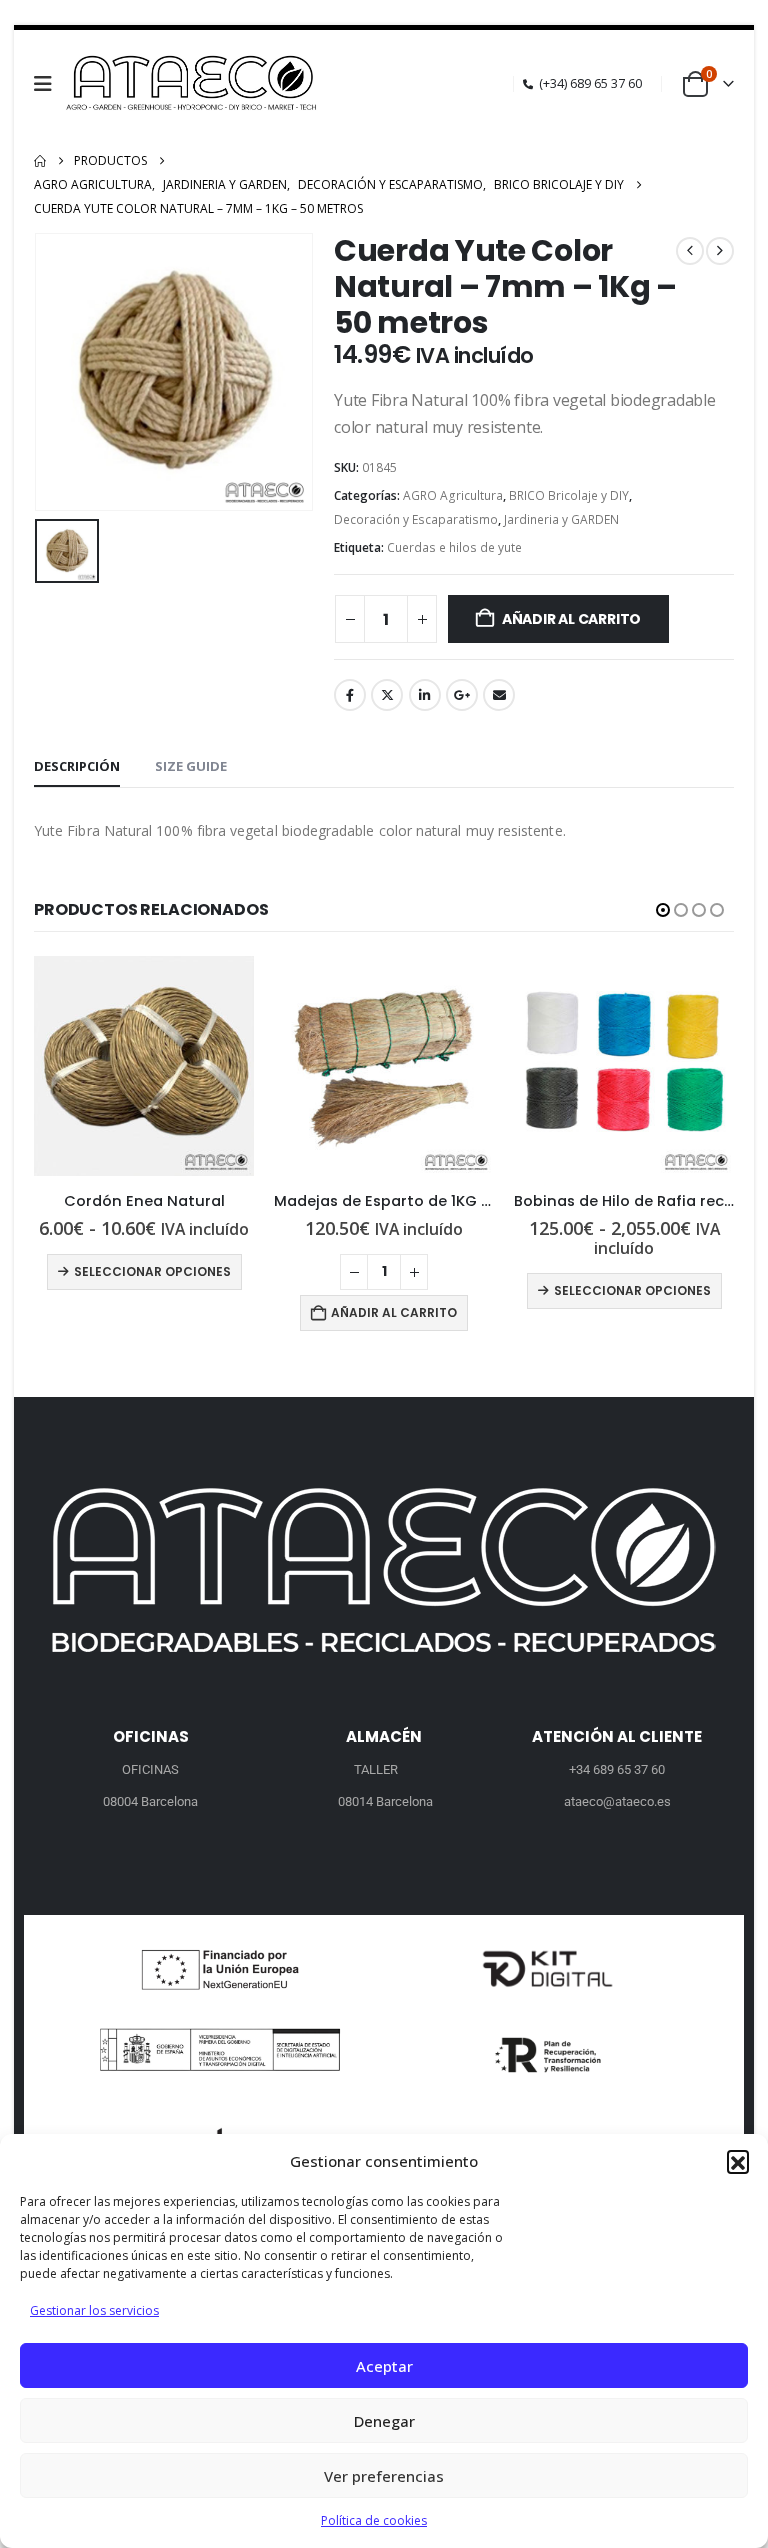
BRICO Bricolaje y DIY (569, 495)
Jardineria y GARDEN (561, 519)
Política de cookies (374, 2520)
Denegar (384, 2421)
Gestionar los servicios (94, 2310)
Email (499, 695)
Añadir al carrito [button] (394, 1312)
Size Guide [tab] (191, 766)
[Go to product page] (144, 1066)
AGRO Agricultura (453, 495)
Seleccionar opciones (152, 1271)
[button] (738, 2161)
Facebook (350, 695)
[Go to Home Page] (40, 161)
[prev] (690, 251)
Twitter (387, 695)
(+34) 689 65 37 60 (590, 83)
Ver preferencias (384, 2476)
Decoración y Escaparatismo (416, 519)
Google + (462, 695)
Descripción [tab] (77, 766)
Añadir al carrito (571, 619)
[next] (720, 251)
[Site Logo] (193, 83)
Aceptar (384, 2366)
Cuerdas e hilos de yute (454, 547)
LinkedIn (425, 695)
